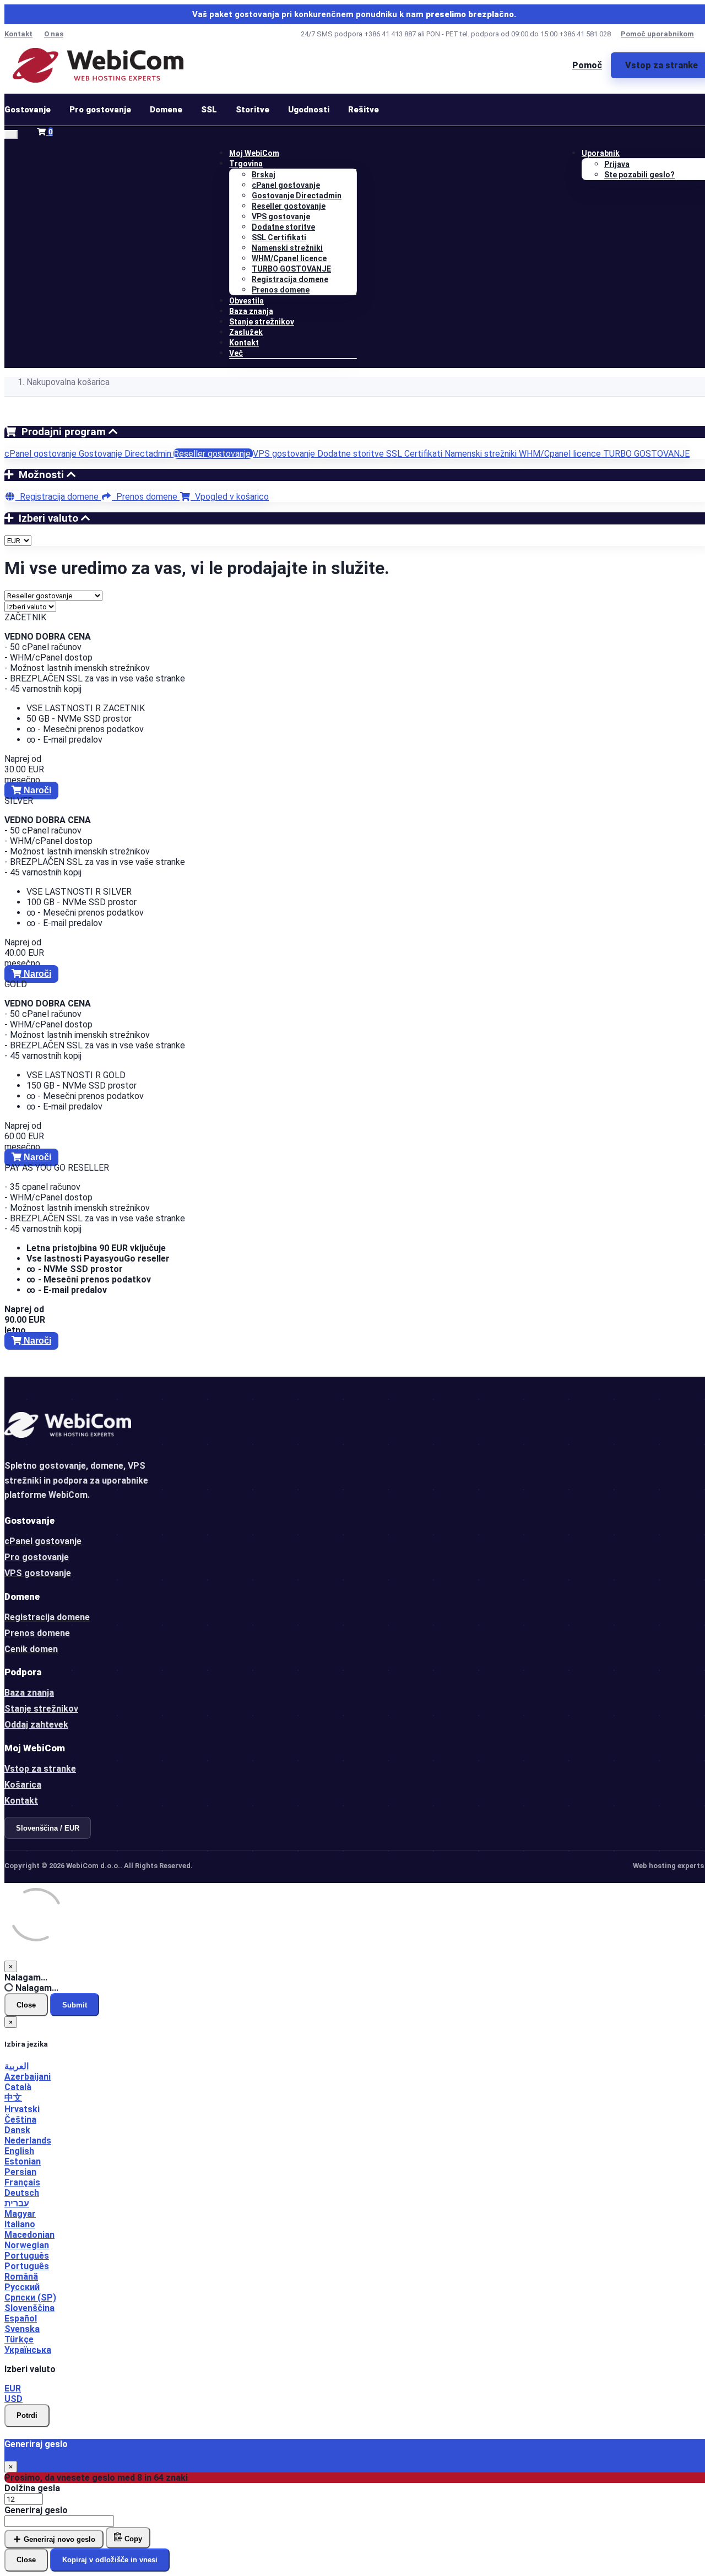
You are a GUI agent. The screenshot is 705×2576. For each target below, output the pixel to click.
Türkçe (19, 2339)
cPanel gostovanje (286, 185)
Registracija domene (290, 279)
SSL (209, 110)
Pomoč (587, 65)
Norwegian (27, 2245)
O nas (54, 34)
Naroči (36, 790)
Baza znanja (251, 311)
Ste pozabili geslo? (639, 175)
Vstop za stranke (40, 1769)
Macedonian (29, 2235)
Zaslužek (246, 332)
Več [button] (236, 353)
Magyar (20, 2214)
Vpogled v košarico (230, 497)
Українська (28, 2350)
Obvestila (246, 301)
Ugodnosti (309, 110)
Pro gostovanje (100, 110)
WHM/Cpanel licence (289, 258)
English (19, 2151)
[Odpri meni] (11, 134)
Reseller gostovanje (289, 206)
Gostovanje (28, 110)
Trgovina (246, 164)
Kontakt (18, 34)
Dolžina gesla (32, 2488)
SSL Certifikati (279, 237)
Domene (166, 110)
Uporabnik (601, 153)
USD (13, 2399)
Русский (22, 2287)
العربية (17, 2066)
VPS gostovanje (281, 217)
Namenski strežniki (287, 248)
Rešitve (364, 110)
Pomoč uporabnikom (657, 34)
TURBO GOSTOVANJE (291, 269)
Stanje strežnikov (262, 322)
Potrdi (27, 2415)
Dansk (17, 2130)
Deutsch (22, 2193)
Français (22, 2182)
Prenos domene (281, 290)
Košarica (23, 1785)
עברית (17, 2203)
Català (18, 2087)
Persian (20, 2172)
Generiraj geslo (36, 2510)
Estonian (23, 2161)
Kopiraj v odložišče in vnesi (110, 2560)
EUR (13, 2388)
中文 (13, 2098)
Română (21, 2277)
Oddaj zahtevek (36, 1725)
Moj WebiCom (254, 153)
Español (21, 2318)
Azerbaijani (28, 2077)
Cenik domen (31, 1649)
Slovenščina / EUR (48, 1828)
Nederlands (28, 2141)
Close (26, 2005)
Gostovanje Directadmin (297, 196)
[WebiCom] (98, 65)
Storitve (253, 110)
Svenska (22, 2329)
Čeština (20, 2120)
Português (27, 2256)
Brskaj (264, 175)
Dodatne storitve (283, 227)
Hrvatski (22, 2109)
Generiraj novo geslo (58, 2539)
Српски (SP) (30, 2298)
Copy (132, 2539)
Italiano (20, 2224)
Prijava (617, 164)
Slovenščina (29, 2308)
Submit (75, 2005)
